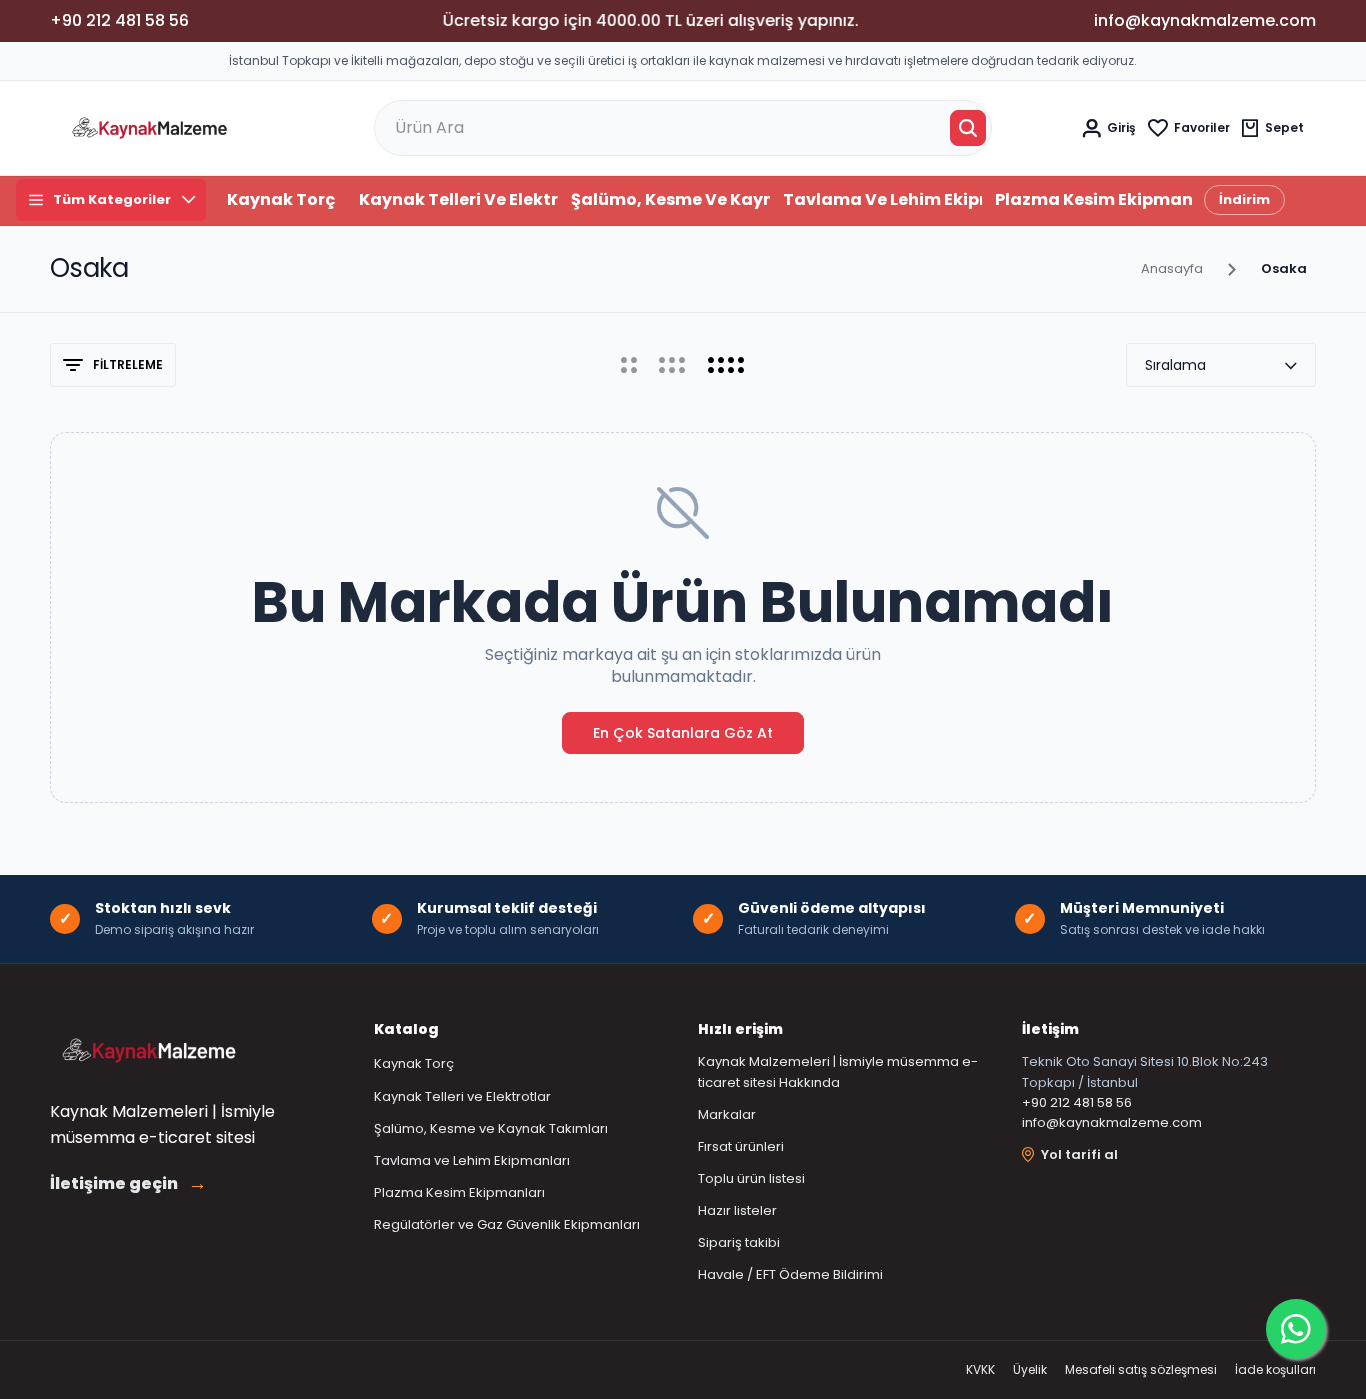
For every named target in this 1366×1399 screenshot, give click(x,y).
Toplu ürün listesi (751, 1178)
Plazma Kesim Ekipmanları (1094, 199)
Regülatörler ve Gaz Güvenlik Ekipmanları (507, 1224)
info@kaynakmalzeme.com (1112, 1122)
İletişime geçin (128, 1184)
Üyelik (1030, 1369)
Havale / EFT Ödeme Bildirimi (790, 1274)
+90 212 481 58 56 (1077, 1102)
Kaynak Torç (281, 199)
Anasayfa (1172, 268)
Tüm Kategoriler (112, 199)
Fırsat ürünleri (741, 1146)
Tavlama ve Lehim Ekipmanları (882, 199)
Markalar (727, 1114)
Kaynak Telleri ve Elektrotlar (458, 199)
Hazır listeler (737, 1210)
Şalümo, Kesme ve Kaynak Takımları (670, 199)
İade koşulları (1275, 1369)
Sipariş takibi (739, 1242)
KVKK (980, 1369)
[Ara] (968, 128)
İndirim (1244, 199)
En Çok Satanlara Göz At (683, 733)
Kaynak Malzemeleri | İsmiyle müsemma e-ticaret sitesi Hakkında (838, 1071)
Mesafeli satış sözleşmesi (1141, 1369)
